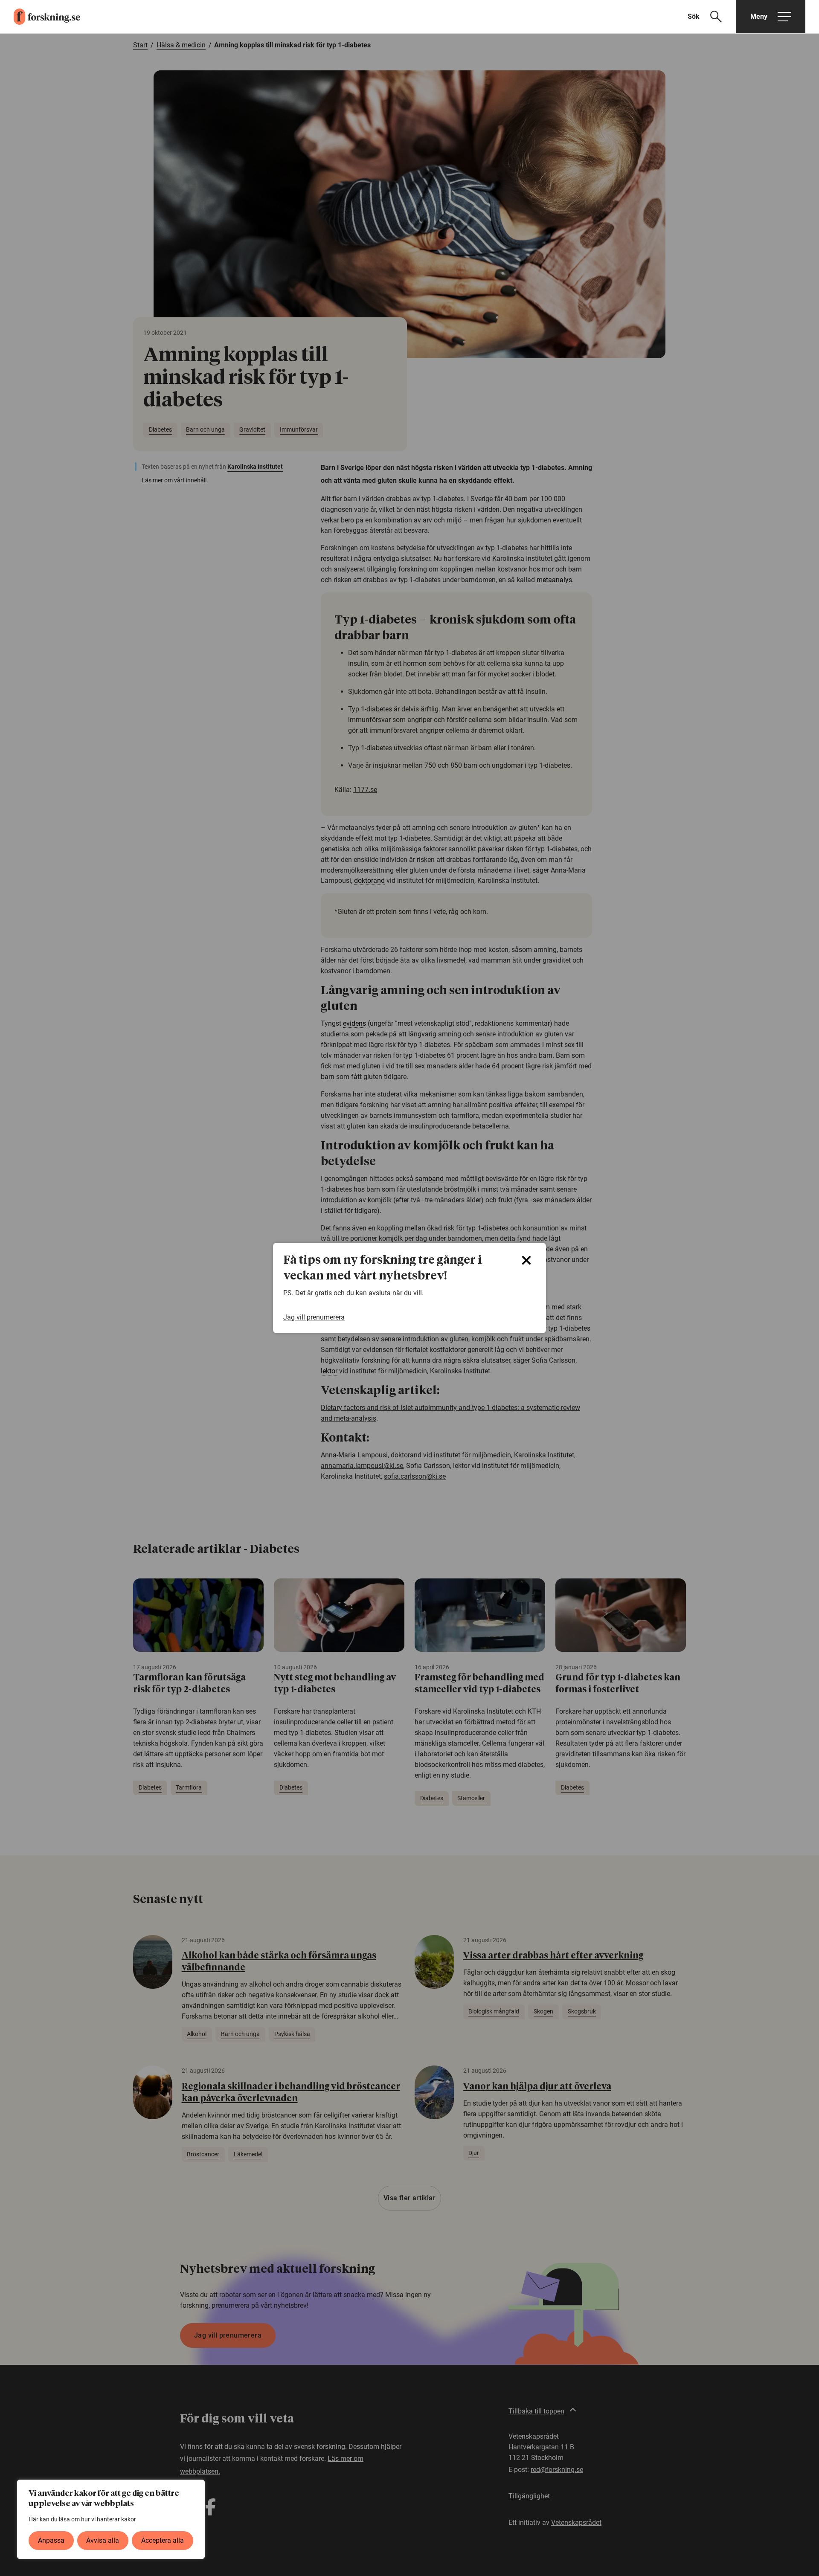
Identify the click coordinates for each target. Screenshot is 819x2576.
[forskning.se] (40, 17)
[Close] (526, 1260)
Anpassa (51, 2540)
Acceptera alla (163, 2540)
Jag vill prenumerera (314, 1317)
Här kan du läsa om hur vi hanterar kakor (82, 2519)
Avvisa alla (103, 2540)
